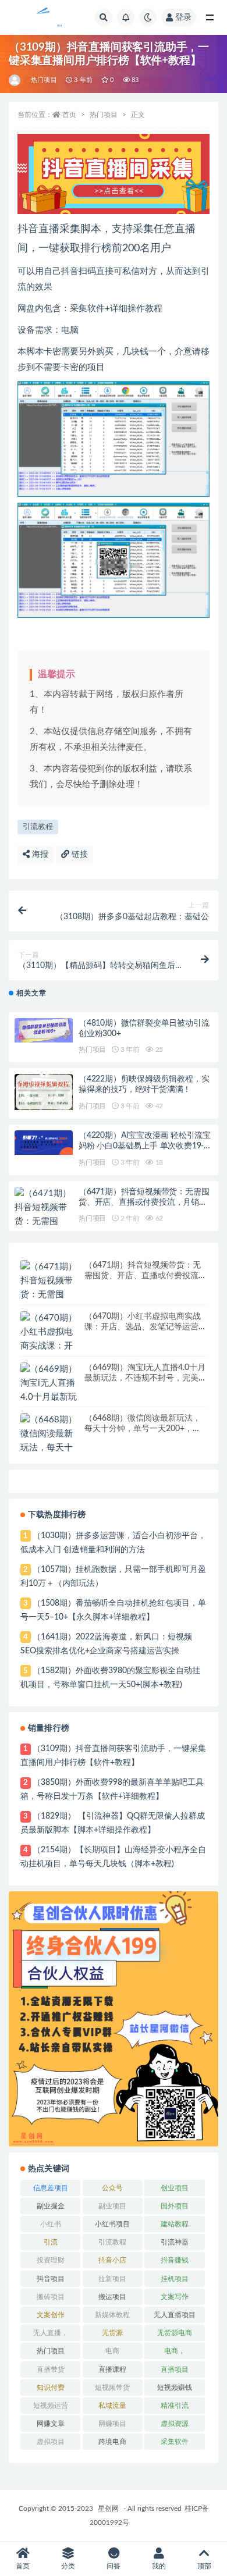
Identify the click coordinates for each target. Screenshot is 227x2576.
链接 (79, 855)
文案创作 (51, 2315)
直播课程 (112, 2369)
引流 (51, 2242)
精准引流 (175, 2406)
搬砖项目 (51, 2297)
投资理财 (51, 2260)
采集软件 (175, 2442)
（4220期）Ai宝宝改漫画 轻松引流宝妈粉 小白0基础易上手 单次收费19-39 (145, 1146)
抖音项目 (51, 2279)
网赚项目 (112, 2424)
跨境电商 (112, 2442)
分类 (68, 2566)
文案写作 (175, 2297)
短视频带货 (112, 2388)
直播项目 (175, 2369)
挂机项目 (175, 2279)
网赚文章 (51, 2424)
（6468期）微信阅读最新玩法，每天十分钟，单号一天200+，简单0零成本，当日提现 (143, 1429)
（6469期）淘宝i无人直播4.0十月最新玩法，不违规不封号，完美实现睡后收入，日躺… (146, 1378)
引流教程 (38, 827)
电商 (112, 2351)
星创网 (108, 2509)
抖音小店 (112, 2260)
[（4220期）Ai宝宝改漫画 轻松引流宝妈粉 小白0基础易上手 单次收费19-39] (44, 1143)
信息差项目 (51, 2188)
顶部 (204, 2566)
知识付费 (51, 2388)
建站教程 (175, 2224)
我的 (159, 2566)
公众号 (112, 2188)
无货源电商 (175, 2333)
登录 (183, 17)
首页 (69, 115)
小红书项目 (112, 2224)
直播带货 (51, 2369)
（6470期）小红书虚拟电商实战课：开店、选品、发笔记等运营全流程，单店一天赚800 (146, 1327)
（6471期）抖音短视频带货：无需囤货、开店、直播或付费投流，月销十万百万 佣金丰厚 (144, 1202)
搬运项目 (112, 2297)
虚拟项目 (51, 2442)
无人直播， (51, 2333)
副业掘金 (51, 2206)
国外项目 (175, 2206)
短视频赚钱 (175, 2388)
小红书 (51, 2224)
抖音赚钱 (175, 2260)
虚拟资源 (175, 2424)
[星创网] (15, 80)
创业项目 (175, 2188)
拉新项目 (112, 2279)
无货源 (112, 2333)
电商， (175, 2351)
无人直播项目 (175, 2315)
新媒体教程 (112, 2315)
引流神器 (175, 2242)
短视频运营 (51, 2406)
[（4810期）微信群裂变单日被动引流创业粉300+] (44, 1031)
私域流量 (112, 2406)
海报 (39, 855)
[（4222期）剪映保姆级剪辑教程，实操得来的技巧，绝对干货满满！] (44, 1092)
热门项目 (44, 80)
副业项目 (112, 2206)
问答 (114, 2566)
